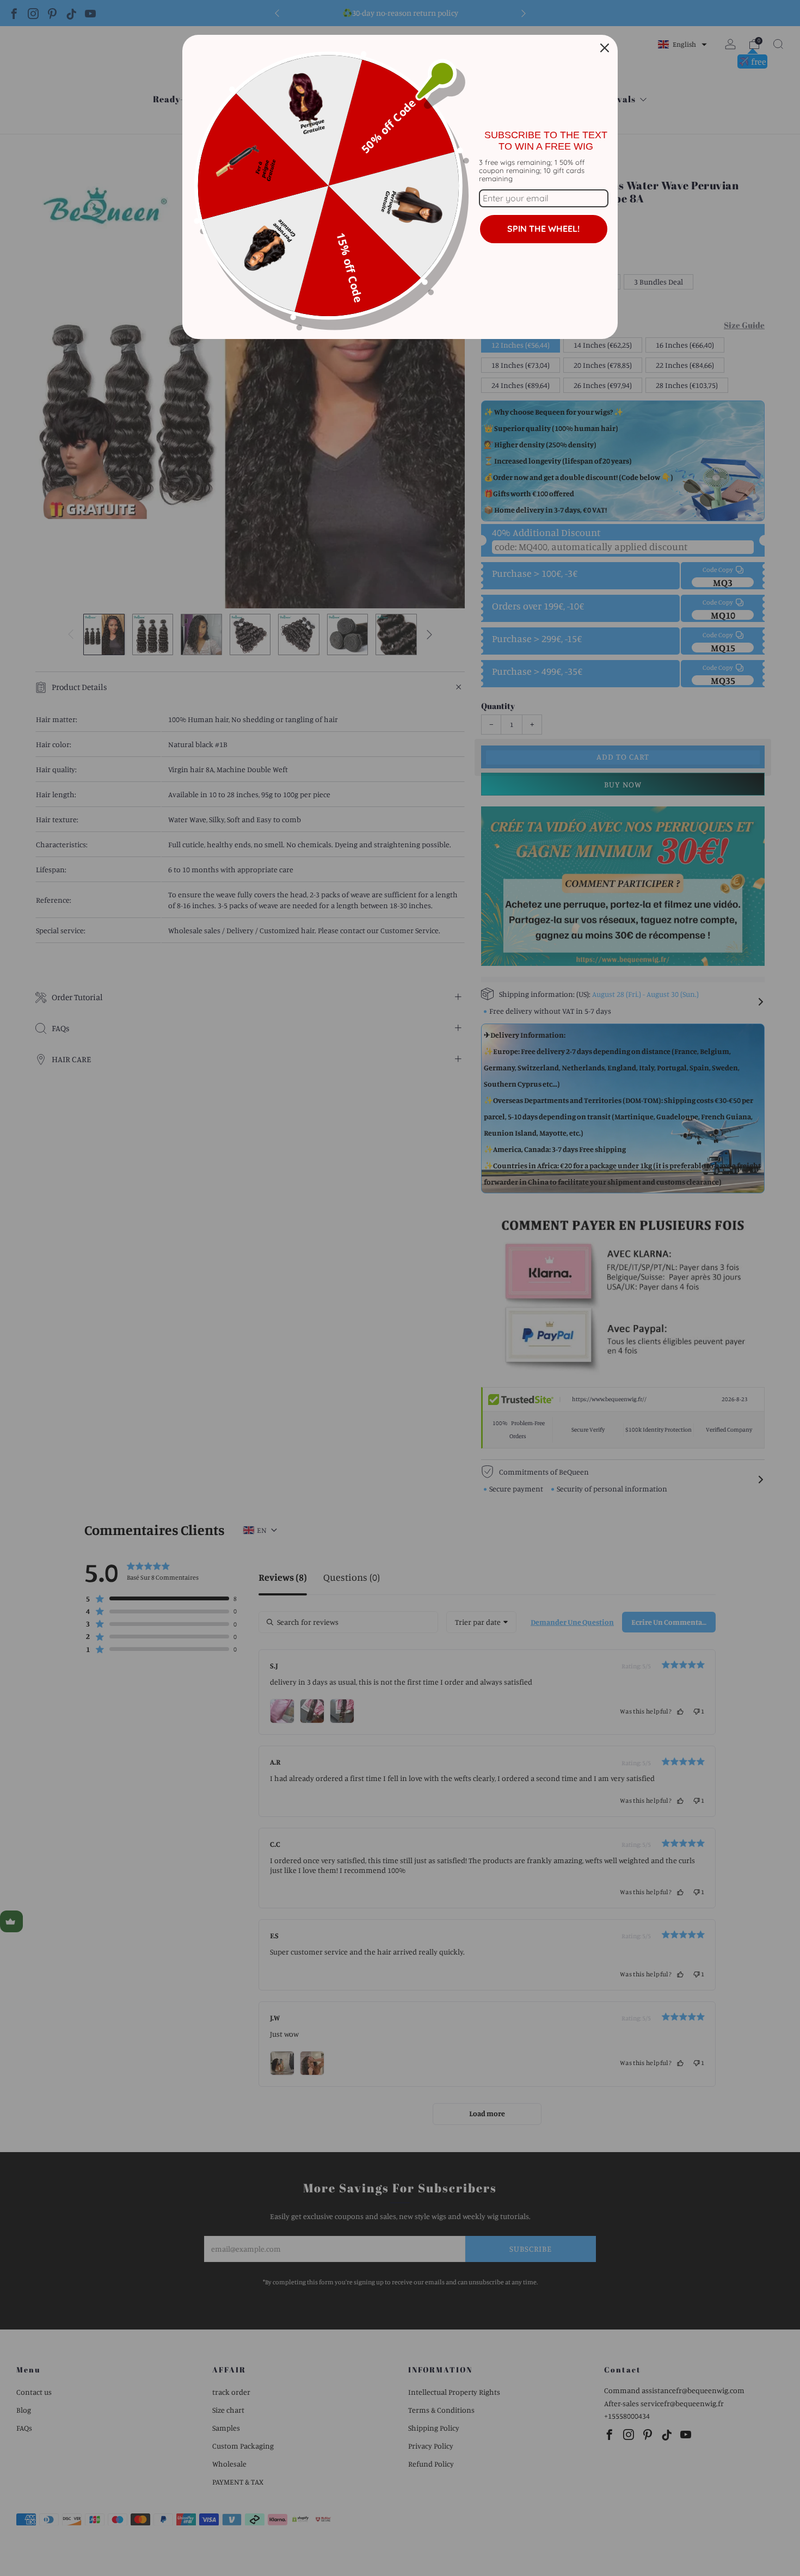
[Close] (605, 48)
